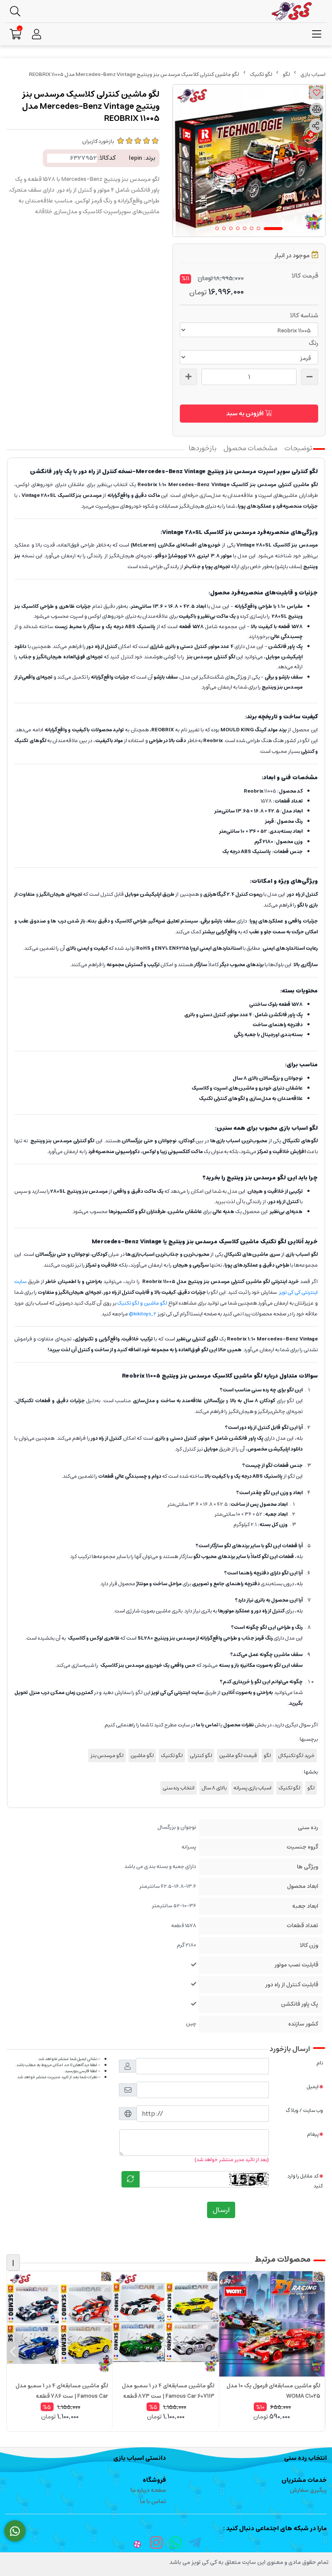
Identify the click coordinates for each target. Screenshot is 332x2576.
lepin (136, 158)
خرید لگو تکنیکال (296, 1756)
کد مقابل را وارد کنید (305, 2181)
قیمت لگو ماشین (238, 1756)
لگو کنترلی (201, 1756)
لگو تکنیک (261, 74)
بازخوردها (203, 448)
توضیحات (298, 448)
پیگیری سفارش (308, 2490)
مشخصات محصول (251, 448)
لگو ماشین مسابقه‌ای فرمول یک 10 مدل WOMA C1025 (273, 2391)
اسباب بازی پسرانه (252, 1788)
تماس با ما (153, 2502)
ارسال (221, 2210)
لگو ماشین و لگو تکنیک (142, 1303)
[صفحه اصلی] (313, 74)
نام (320, 2063)
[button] (319, 2351)
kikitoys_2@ (143, 1314)
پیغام (313, 2134)
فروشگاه (154, 2480)
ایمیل (313, 2087)
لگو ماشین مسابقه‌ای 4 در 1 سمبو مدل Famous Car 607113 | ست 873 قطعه (168, 2391)
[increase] (188, 377)
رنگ (313, 343)
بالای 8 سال (214, 1788)
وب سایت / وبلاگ (304, 2110)
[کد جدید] (131, 2179)
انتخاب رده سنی (179, 1788)
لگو (286, 74)
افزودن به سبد (246, 414)
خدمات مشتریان (304, 2480)
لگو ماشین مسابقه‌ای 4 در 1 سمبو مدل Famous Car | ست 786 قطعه (62, 2391)
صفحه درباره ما (148, 2490)
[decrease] (310, 377)
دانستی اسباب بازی (140, 2458)
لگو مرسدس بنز (107, 1756)
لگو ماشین (142, 1756)
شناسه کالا (304, 316)
